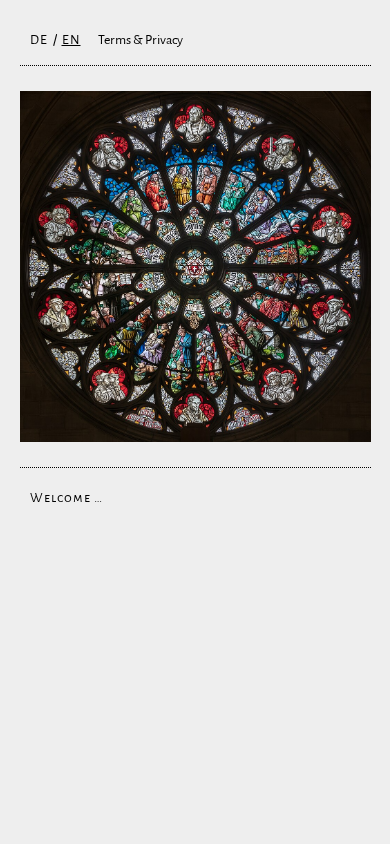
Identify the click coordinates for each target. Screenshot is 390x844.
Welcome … (66, 498)
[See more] (195, 266)
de (39, 40)
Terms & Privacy (140, 40)
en (71, 40)
